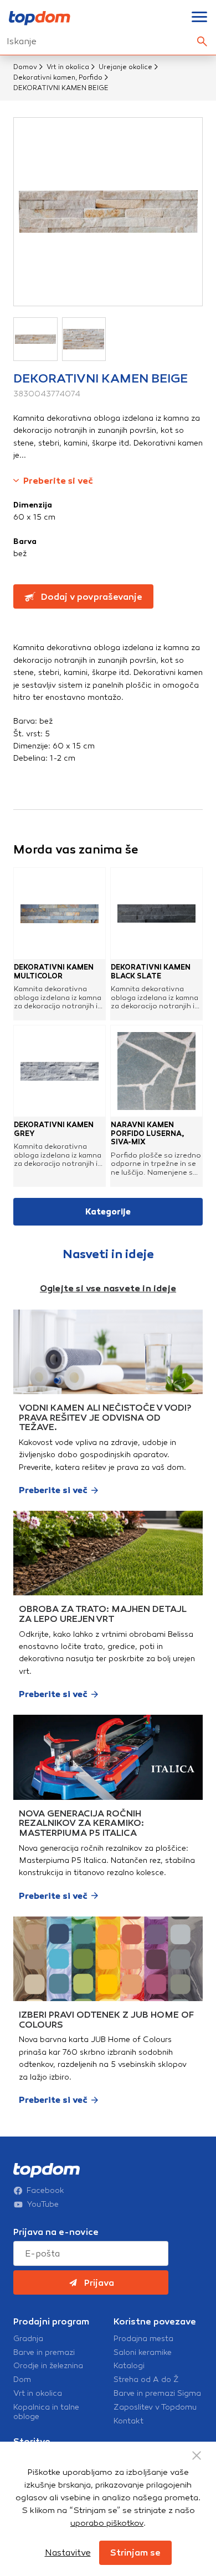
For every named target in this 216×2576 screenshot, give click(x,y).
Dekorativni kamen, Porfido (58, 77)
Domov (25, 67)
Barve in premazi (44, 2353)
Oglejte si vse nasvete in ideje (108, 1288)
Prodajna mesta (143, 2339)
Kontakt (128, 2421)
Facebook (45, 2191)
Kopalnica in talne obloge (46, 2412)
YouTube (43, 2205)
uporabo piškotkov (107, 2523)
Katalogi (129, 2366)
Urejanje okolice (125, 67)
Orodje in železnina (48, 2366)
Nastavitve (68, 2553)
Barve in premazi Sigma (157, 2394)
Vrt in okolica (68, 67)
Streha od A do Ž (146, 2380)
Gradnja (28, 2339)
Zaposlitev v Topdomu (155, 2407)
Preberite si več (58, 481)
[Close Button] (197, 2455)
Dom (22, 2380)
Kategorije (108, 1212)
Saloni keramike (143, 2353)
